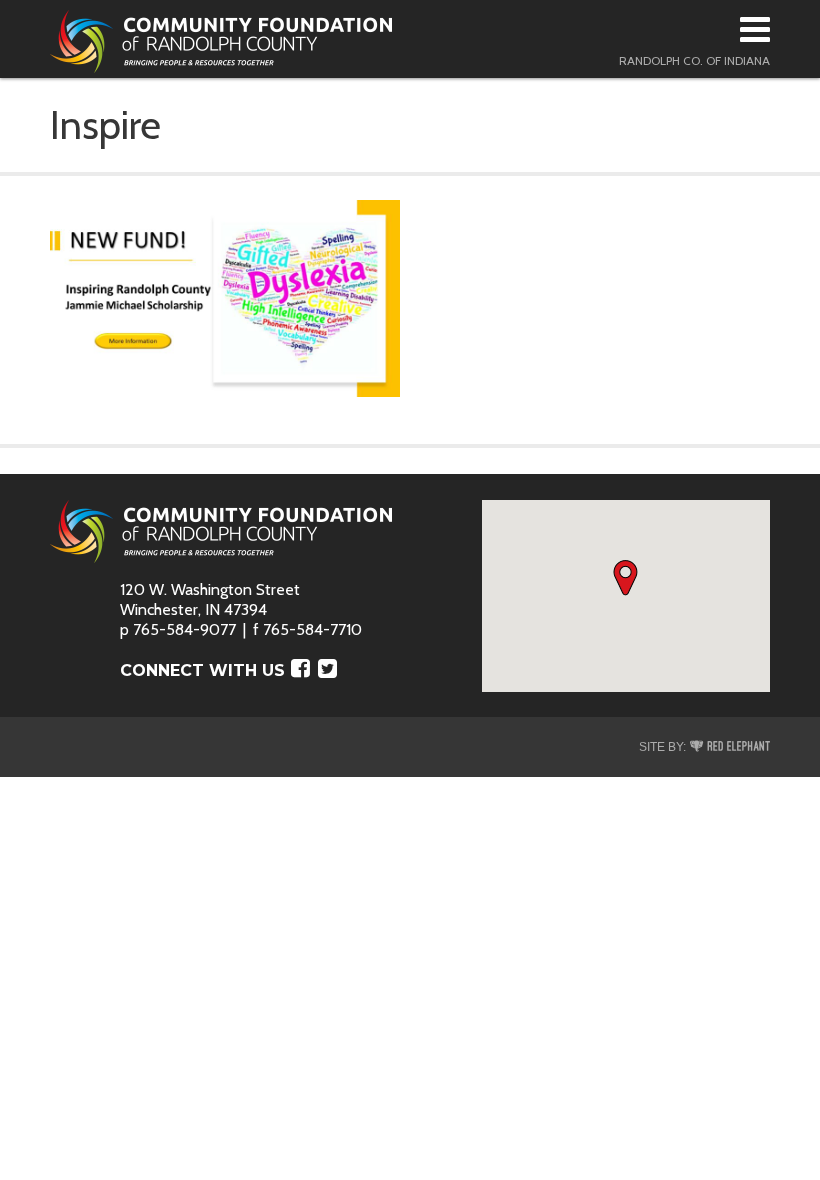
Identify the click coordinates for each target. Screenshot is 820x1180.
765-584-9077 (184, 629)
